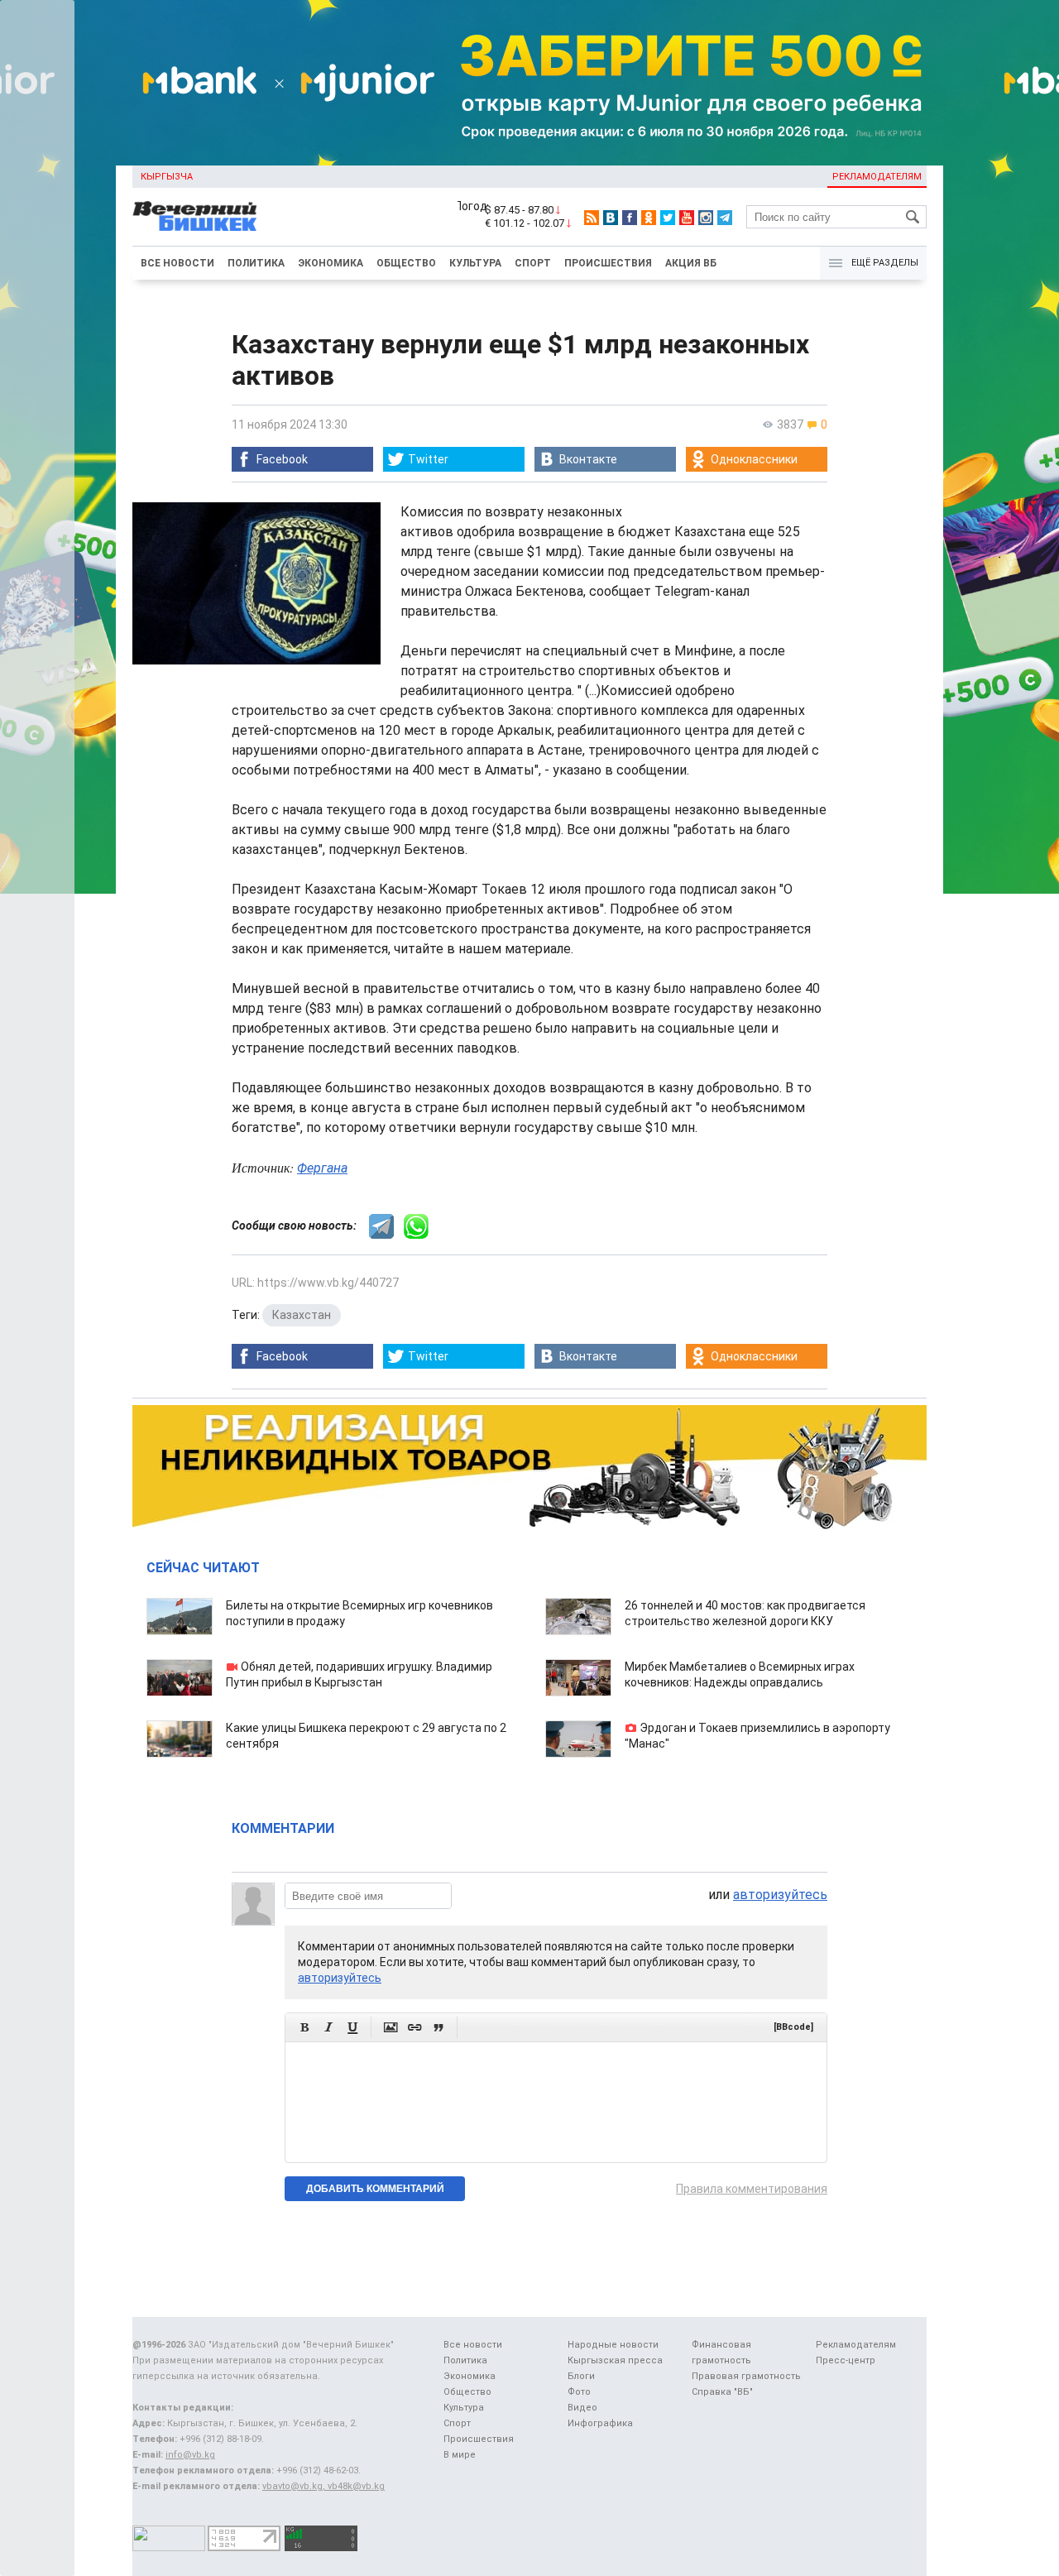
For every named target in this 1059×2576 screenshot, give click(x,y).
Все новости (177, 263)
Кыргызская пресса (615, 2360)
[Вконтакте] (611, 218)
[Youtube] (687, 218)
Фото (579, 2392)
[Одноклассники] (649, 218)
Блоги (581, 2376)
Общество (406, 263)
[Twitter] (668, 218)
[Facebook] (630, 218)
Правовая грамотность (746, 2376)
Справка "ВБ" (722, 2392)
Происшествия (608, 263)
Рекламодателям (877, 177)
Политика (256, 263)
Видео (582, 2408)
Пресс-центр (846, 2360)
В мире (460, 2455)
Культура (475, 263)
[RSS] (592, 218)
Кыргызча (167, 177)
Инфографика (600, 2423)
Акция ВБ (691, 263)
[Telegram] (725, 218)
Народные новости (613, 2345)
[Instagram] (706, 218)
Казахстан (302, 1315)
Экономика (331, 263)
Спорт (533, 263)
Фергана (322, 1168)
